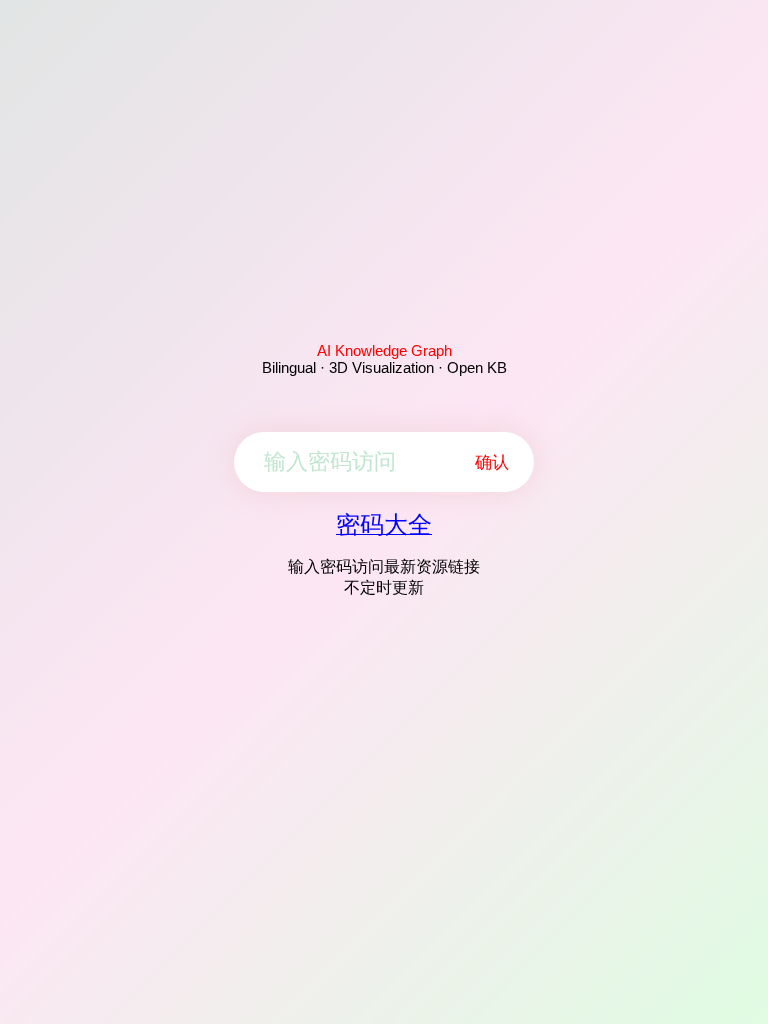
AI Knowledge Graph (384, 350)
